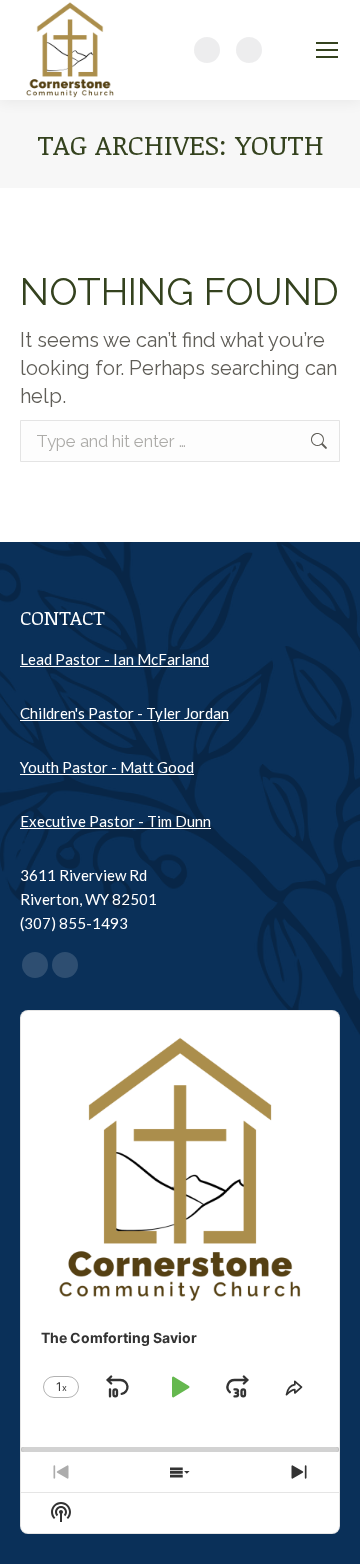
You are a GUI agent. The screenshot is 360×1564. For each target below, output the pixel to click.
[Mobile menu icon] (327, 50)
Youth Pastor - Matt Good (107, 767)
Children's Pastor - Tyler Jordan (124, 713)
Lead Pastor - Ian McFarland (114, 659)
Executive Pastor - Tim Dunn (115, 821)
